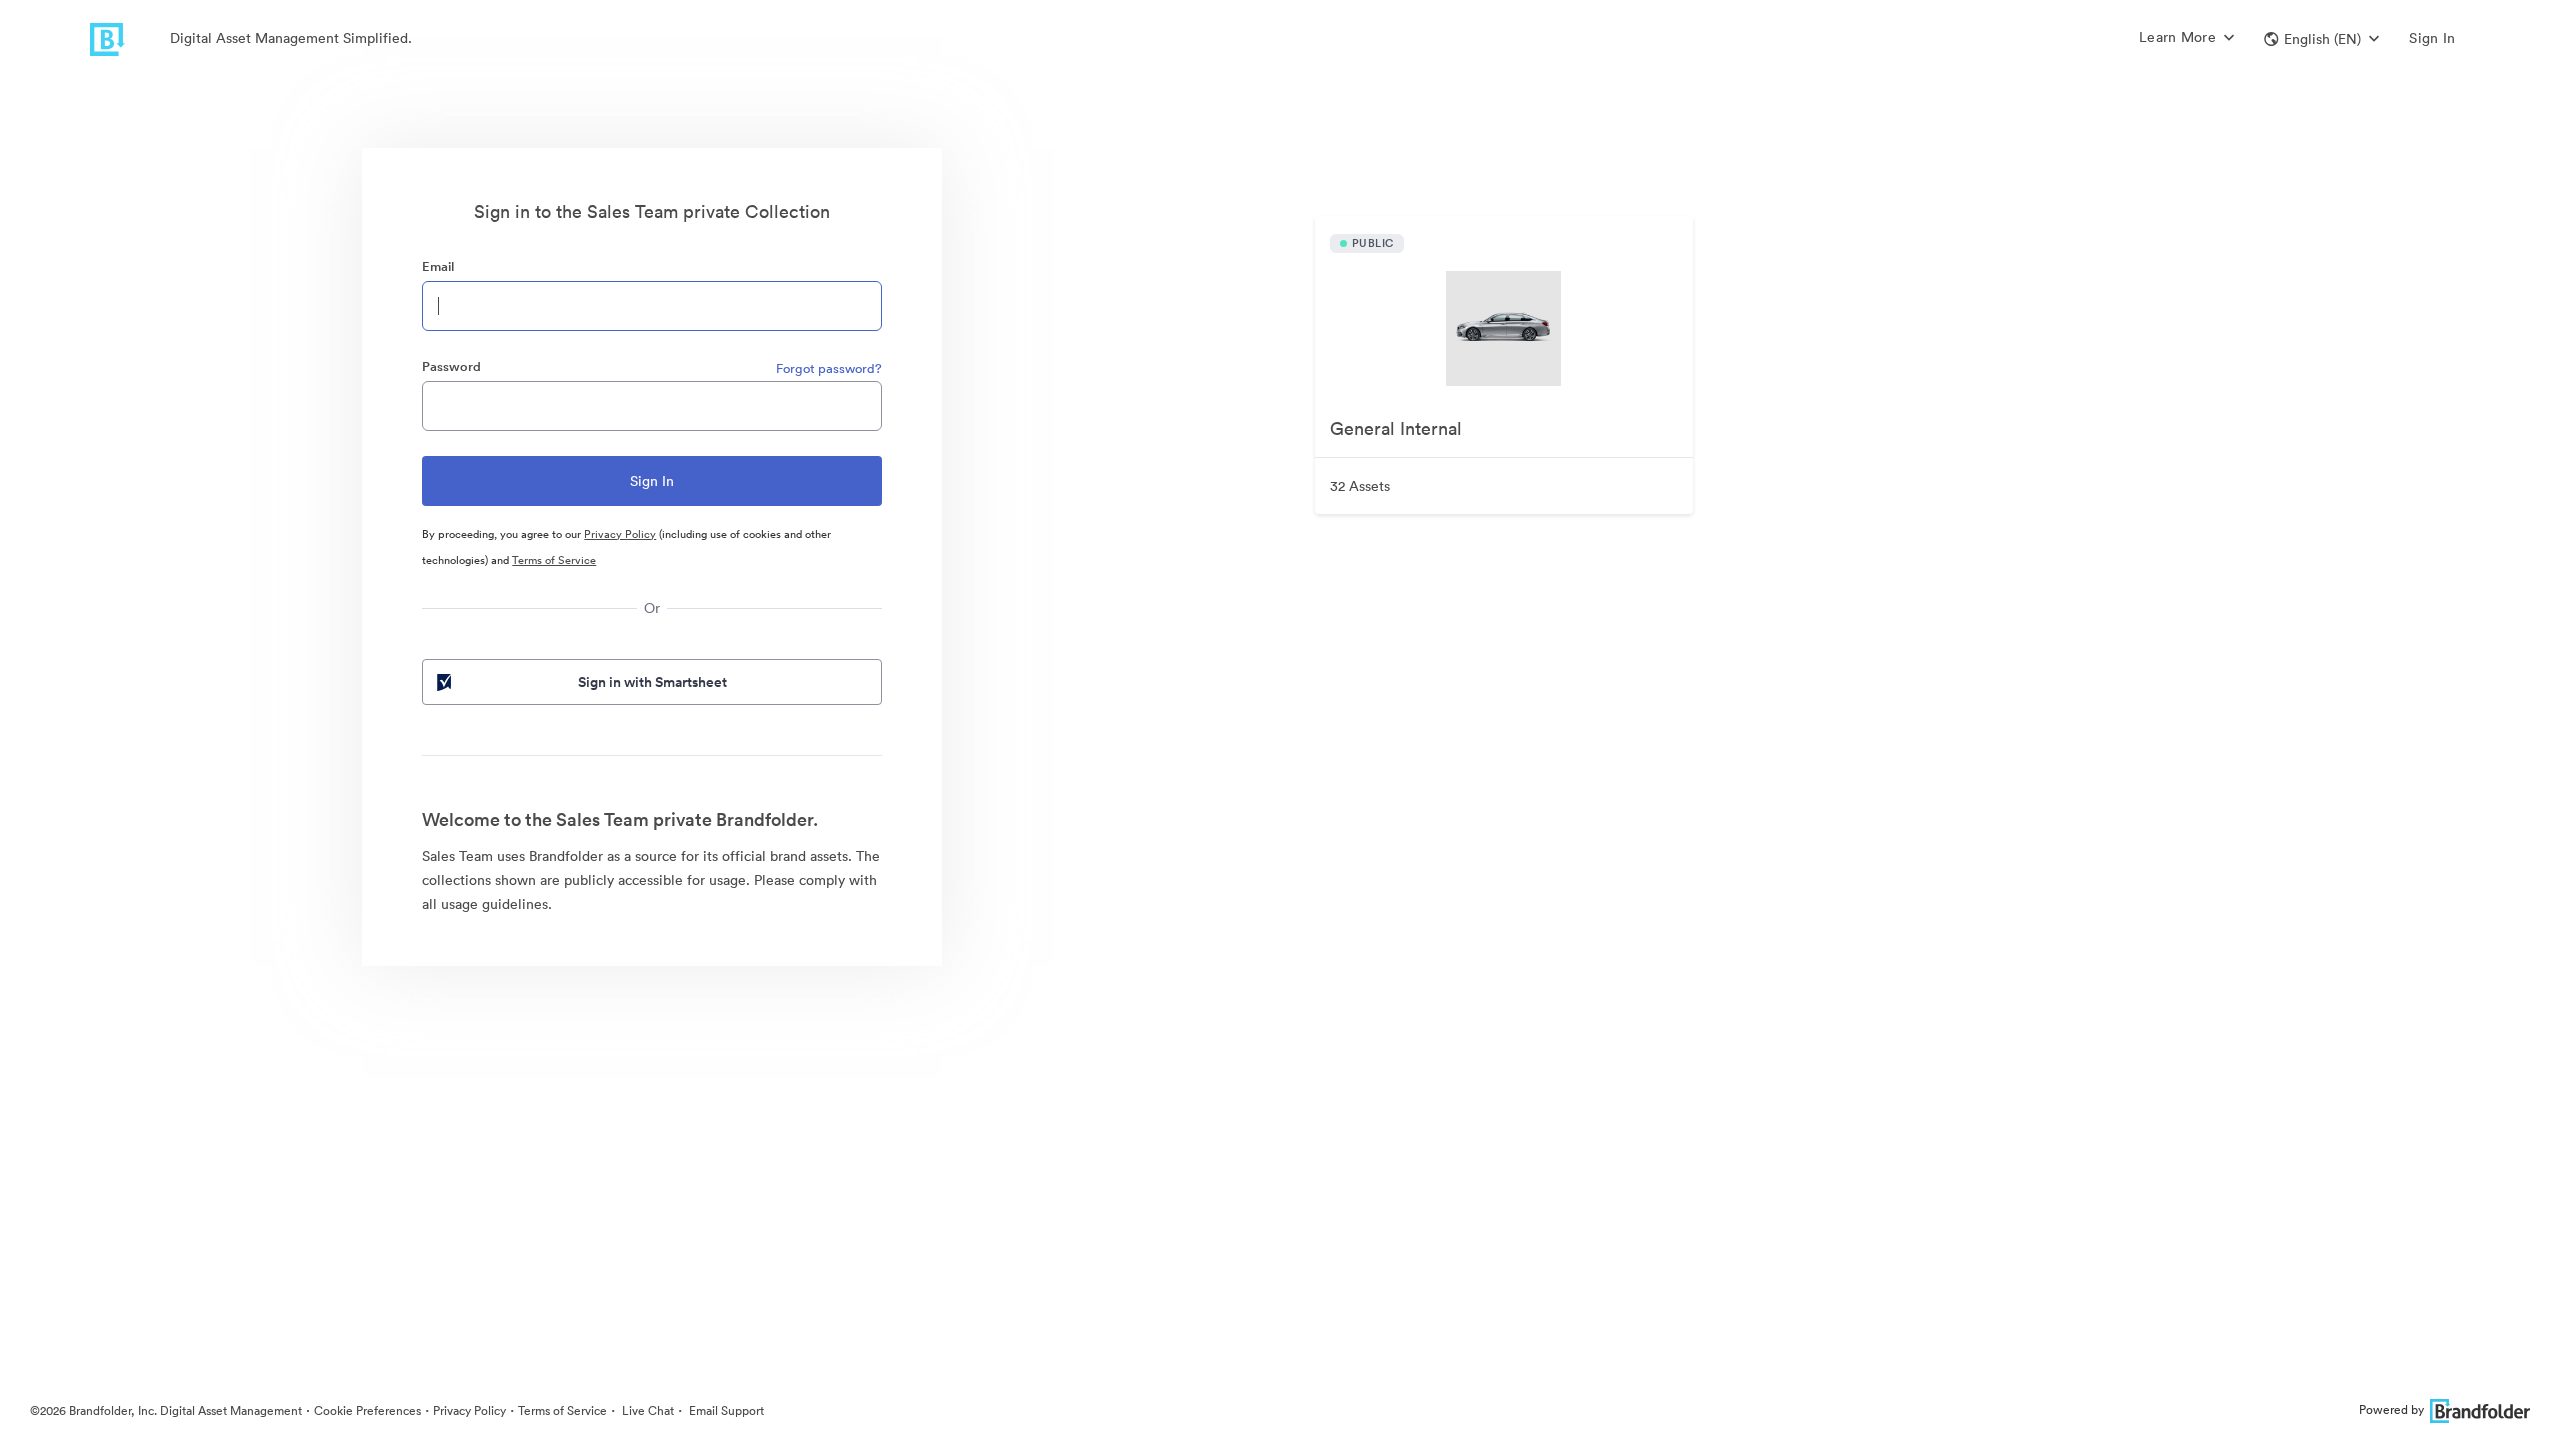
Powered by (2391, 1409)
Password (451, 366)
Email (438, 266)
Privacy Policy (620, 534)
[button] (2321, 39)
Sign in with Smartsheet (652, 682)
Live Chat (646, 1410)
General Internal (1396, 428)
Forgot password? (829, 368)
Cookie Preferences (367, 1410)
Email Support (725, 1410)
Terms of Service (554, 560)
